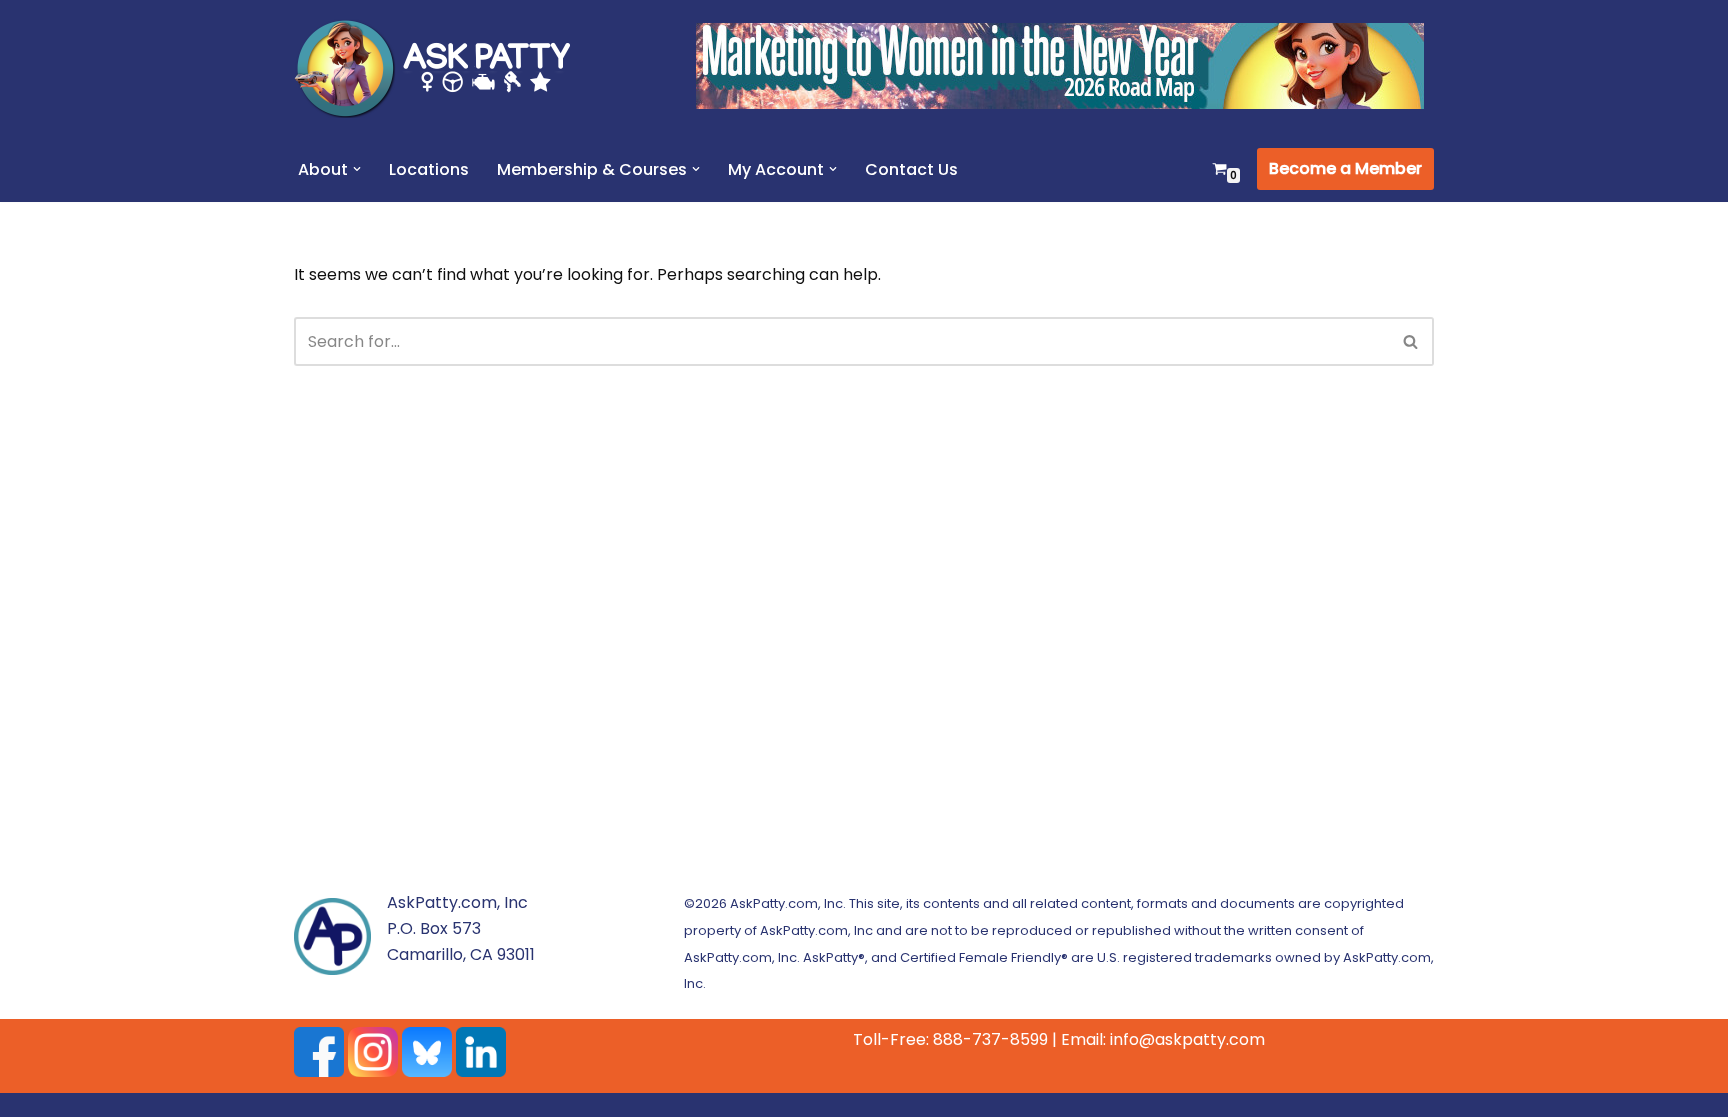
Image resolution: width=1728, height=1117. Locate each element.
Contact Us (911, 169)
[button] (357, 169)
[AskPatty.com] (444, 68)
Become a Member (1345, 168)
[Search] (1411, 341)
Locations (429, 169)
